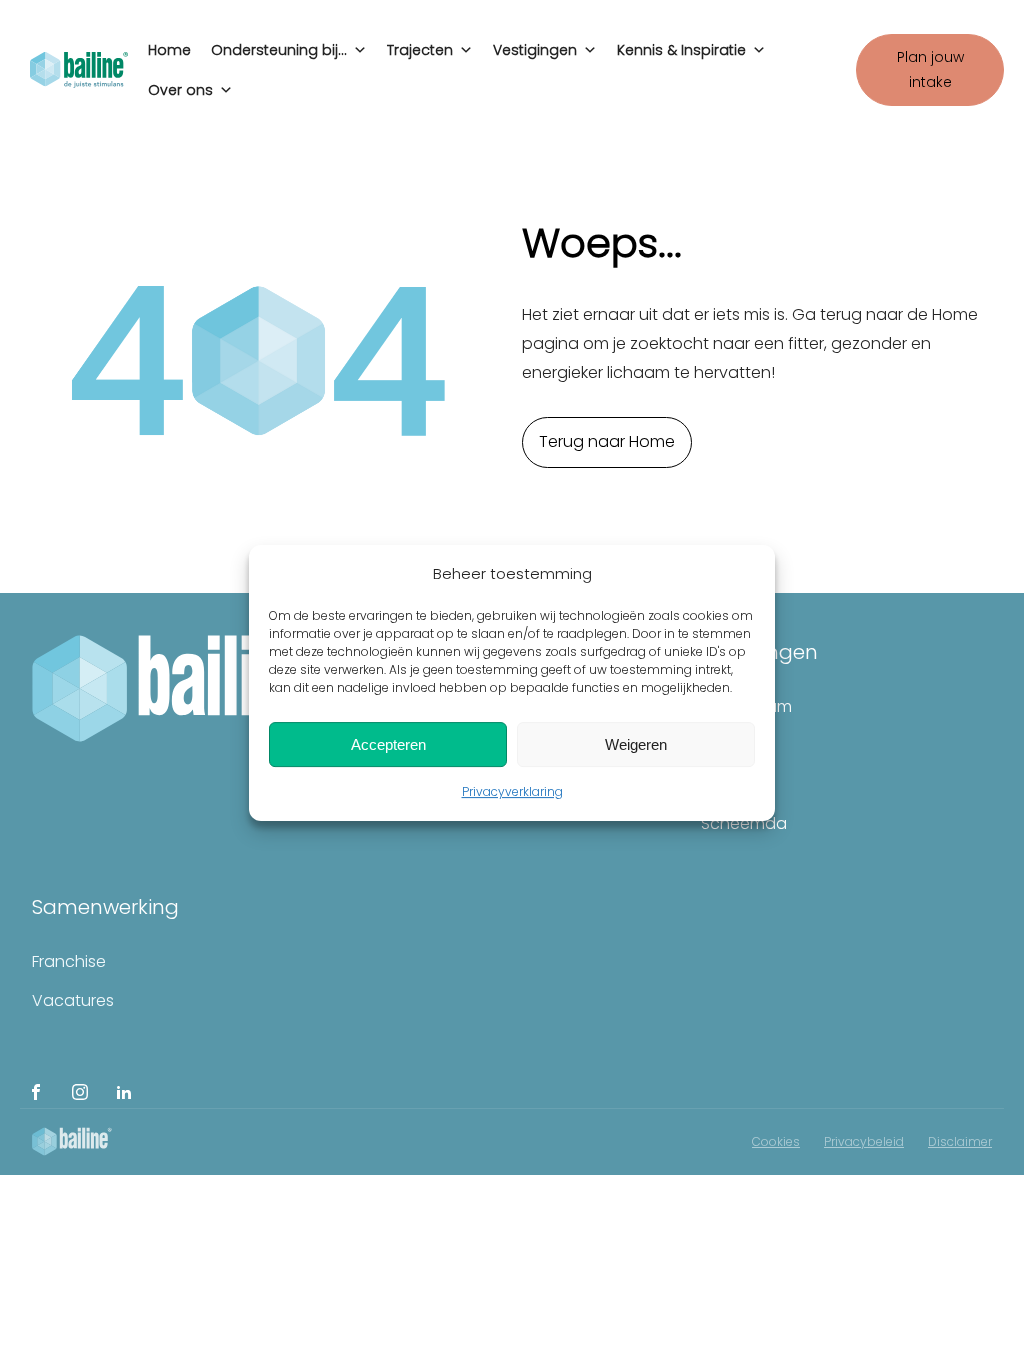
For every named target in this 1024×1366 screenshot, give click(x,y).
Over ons (180, 90)
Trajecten (420, 50)
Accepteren (388, 744)
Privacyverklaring (512, 791)
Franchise (69, 961)
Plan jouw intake (930, 69)
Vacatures (73, 1000)
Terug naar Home (607, 441)
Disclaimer (960, 1141)
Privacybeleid (864, 1141)
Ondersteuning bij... (279, 50)
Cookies (776, 1141)
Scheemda (744, 823)
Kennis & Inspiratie (681, 50)
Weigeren (636, 744)
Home (169, 50)
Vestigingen (535, 50)
